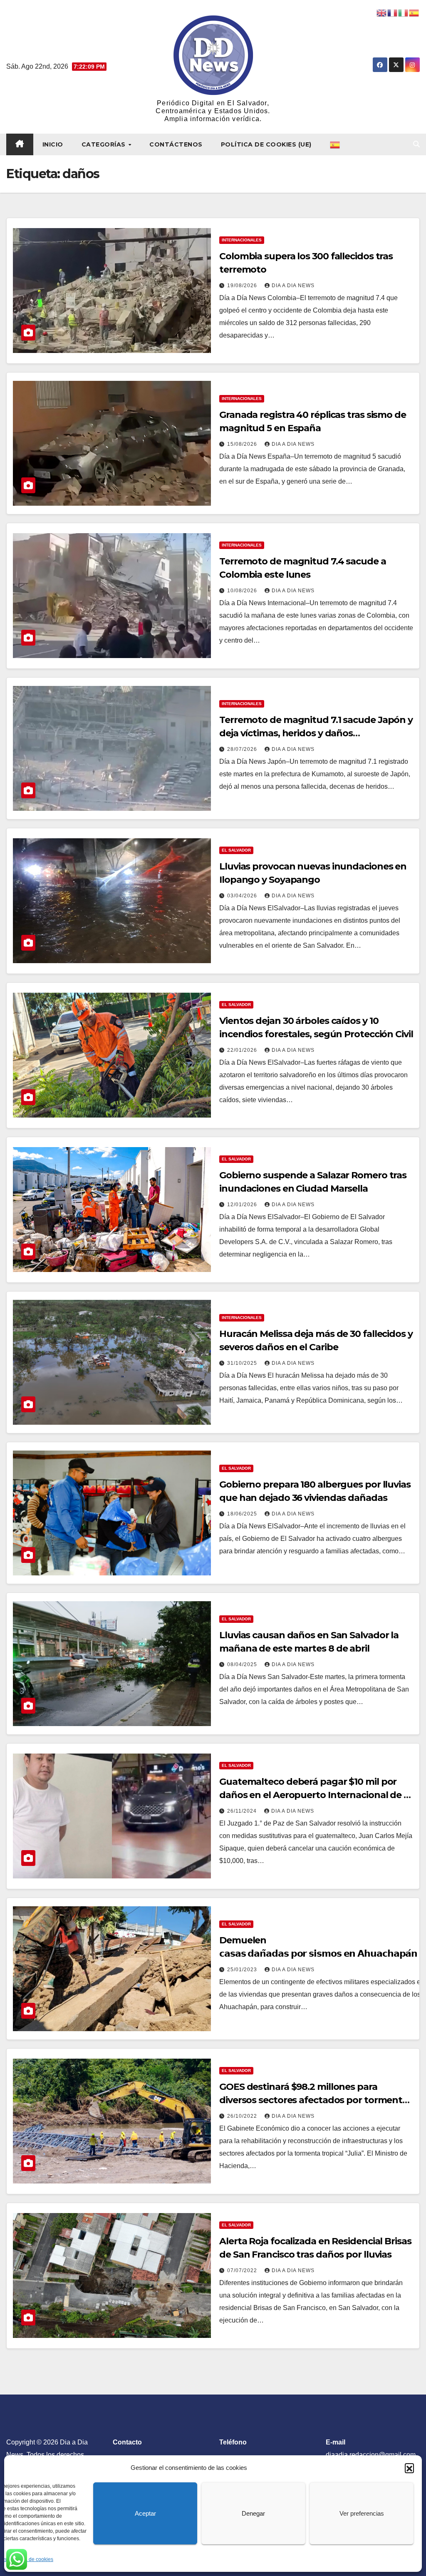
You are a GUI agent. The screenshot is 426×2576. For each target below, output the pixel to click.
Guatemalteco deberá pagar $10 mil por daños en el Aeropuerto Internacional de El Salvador (316, 1795)
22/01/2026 (243, 1050)
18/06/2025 (243, 1514)
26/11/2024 (243, 1811)
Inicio (53, 144)
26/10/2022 (243, 2116)
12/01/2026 (243, 1205)
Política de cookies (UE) (266, 144)
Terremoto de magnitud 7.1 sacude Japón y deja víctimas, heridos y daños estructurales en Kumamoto (316, 733)
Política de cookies (32, 2559)
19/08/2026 (243, 286)
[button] (409, 2468)
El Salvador (236, 850)
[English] (382, 12)
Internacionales (242, 240)
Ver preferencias (362, 2513)
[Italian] (404, 12)
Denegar (253, 2513)
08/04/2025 (243, 1664)
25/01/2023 (243, 1970)
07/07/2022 (243, 2270)
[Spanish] (335, 144)
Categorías (105, 144)
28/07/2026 (243, 749)
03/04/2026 (243, 896)
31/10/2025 (243, 1363)
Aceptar (145, 2513)
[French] (393, 12)
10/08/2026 (243, 591)
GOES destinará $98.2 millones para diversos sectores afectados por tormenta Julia (313, 2100)
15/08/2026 (243, 444)
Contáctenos (176, 144)
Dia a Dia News (293, 286)
